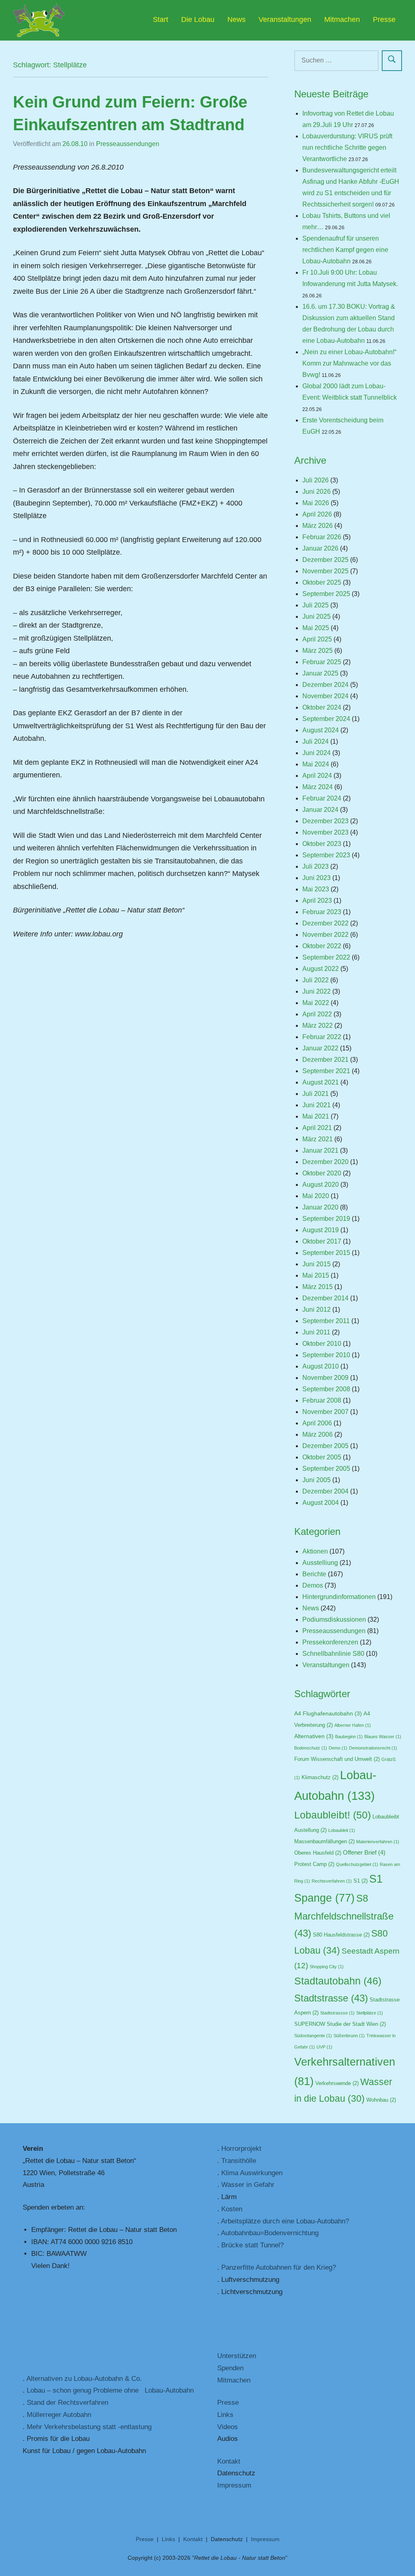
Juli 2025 (316, 605)
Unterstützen (237, 2356)
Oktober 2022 (322, 946)
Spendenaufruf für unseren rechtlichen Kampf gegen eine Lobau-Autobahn (345, 250)
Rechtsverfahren (332, 1881)
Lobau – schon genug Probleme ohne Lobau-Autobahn (110, 2390)
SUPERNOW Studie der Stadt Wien (340, 2024)
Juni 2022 (317, 991)
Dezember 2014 (325, 1298)
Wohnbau (381, 2100)
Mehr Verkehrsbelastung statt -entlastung (89, 2427)
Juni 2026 (317, 492)
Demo (338, 1748)
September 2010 (326, 1355)
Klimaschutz (320, 1778)
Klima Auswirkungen (252, 2173)
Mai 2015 (316, 1275)
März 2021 (318, 1139)
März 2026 (318, 526)
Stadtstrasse (331, 1998)
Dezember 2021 (325, 1060)
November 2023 (325, 832)
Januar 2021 (320, 1150)
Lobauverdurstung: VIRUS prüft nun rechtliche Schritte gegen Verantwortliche (347, 147)
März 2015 (318, 1287)
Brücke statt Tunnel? (252, 2245)
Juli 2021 (316, 1094)
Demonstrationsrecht (373, 1748)
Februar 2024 (322, 798)
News (236, 19)
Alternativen (314, 1736)
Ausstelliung (320, 1563)
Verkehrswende (337, 2083)
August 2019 (321, 1230)
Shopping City (327, 1967)
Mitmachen (342, 19)
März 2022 (318, 1025)
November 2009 (325, 1378)
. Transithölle (237, 2161)
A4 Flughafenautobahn (328, 1714)
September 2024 (326, 719)
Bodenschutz (311, 1748)
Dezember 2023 (325, 821)
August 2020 (321, 1185)
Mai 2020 (316, 1196)
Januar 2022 (320, 1048)
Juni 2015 (317, 1264)
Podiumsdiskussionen (334, 1619)
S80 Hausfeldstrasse (341, 1935)
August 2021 (321, 1082)
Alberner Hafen (353, 1725)
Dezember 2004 (325, 1491)
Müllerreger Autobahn (59, 2415)
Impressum (234, 2485)
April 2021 (317, 1128)
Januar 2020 (320, 1207)
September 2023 (326, 855)
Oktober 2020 (322, 1173)
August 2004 (321, 1503)
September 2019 (326, 1219)
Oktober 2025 (322, 582)
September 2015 (326, 1253)
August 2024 (321, 730)
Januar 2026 (320, 548)
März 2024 (318, 787)
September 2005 (326, 1469)
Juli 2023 (316, 866)
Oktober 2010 (322, 1344)
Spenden (230, 2368)
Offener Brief (364, 1853)
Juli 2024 (316, 741)
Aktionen (315, 1551)
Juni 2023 (317, 878)
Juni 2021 (317, 1105)
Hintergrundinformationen (339, 1597)
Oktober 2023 (322, 844)
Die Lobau (198, 19)
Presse (384, 19)
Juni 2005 (317, 1480)
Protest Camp (314, 1864)
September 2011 (326, 1321)
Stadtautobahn (338, 1981)
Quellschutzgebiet (357, 1864)
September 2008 (326, 1389)
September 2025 (326, 594)
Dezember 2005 (325, 1446)
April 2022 (317, 1014)
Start (160, 19)
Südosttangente (313, 2036)
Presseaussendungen (128, 144)
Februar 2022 (322, 1037)
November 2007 (325, 1412)
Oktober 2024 (322, 707)
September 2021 (326, 1071)
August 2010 (321, 1366)
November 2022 (325, 935)
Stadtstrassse (337, 2013)
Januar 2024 (320, 810)
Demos (313, 1585)
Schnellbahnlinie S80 (333, 1654)
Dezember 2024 (325, 685)
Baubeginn (349, 1737)
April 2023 (317, 901)
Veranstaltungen (285, 19)
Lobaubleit (342, 1830)
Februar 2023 (322, 912)
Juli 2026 (316, 480)
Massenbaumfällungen (324, 1842)
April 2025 (317, 639)
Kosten (232, 2209)
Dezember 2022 (325, 923)
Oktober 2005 (322, 1457)
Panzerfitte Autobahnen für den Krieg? (279, 2267)
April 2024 (317, 776)
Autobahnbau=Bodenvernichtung (270, 2233)
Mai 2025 (316, 628)
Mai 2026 (316, 503)
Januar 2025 (320, 673)
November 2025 (325, 571)
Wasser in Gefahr (248, 2185)
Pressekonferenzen (330, 1642)
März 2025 (318, 651)
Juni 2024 (317, 753)
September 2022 (326, 957)
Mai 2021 (316, 1116)
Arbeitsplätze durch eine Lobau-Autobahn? (285, 2221)
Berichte (314, 1574)
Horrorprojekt (241, 2149)
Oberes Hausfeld (318, 1853)
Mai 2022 (316, 1003)
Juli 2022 (316, 980)
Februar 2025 (322, 662)
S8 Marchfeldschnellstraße (344, 1916)
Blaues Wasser (383, 1737)
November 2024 (325, 696)
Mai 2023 (316, 889)
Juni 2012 (317, 1310)
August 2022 (321, 969)
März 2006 (318, 1434)
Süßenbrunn (349, 2036)
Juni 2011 (316, 1332)
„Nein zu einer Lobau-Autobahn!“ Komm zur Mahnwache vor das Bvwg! (349, 363)
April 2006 (317, 1423)
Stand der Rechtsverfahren (67, 2403)
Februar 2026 (322, 537)
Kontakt (229, 2461)
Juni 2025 (317, 617)
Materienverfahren (378, 1842)
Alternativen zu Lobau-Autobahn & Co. (84, 2379)
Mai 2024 (316, 764)
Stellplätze (370, 2013)
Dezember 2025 (325, 560)
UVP (324, 2047)
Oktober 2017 (322, 1241)
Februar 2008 (322, 1400)
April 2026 (317, 514)
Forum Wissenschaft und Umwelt (337, 1759)
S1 (360, 1881)
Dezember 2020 (325, 1162)
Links (225, 2415)
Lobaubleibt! (333, 1815)
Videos (228, 2427)
